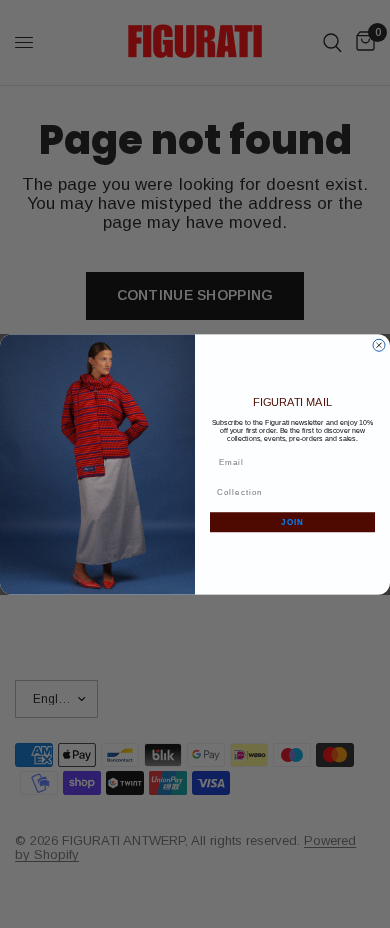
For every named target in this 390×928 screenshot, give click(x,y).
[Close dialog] (379, 345)
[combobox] (290, 491)
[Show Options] (368, 491)
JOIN (292, 521)
